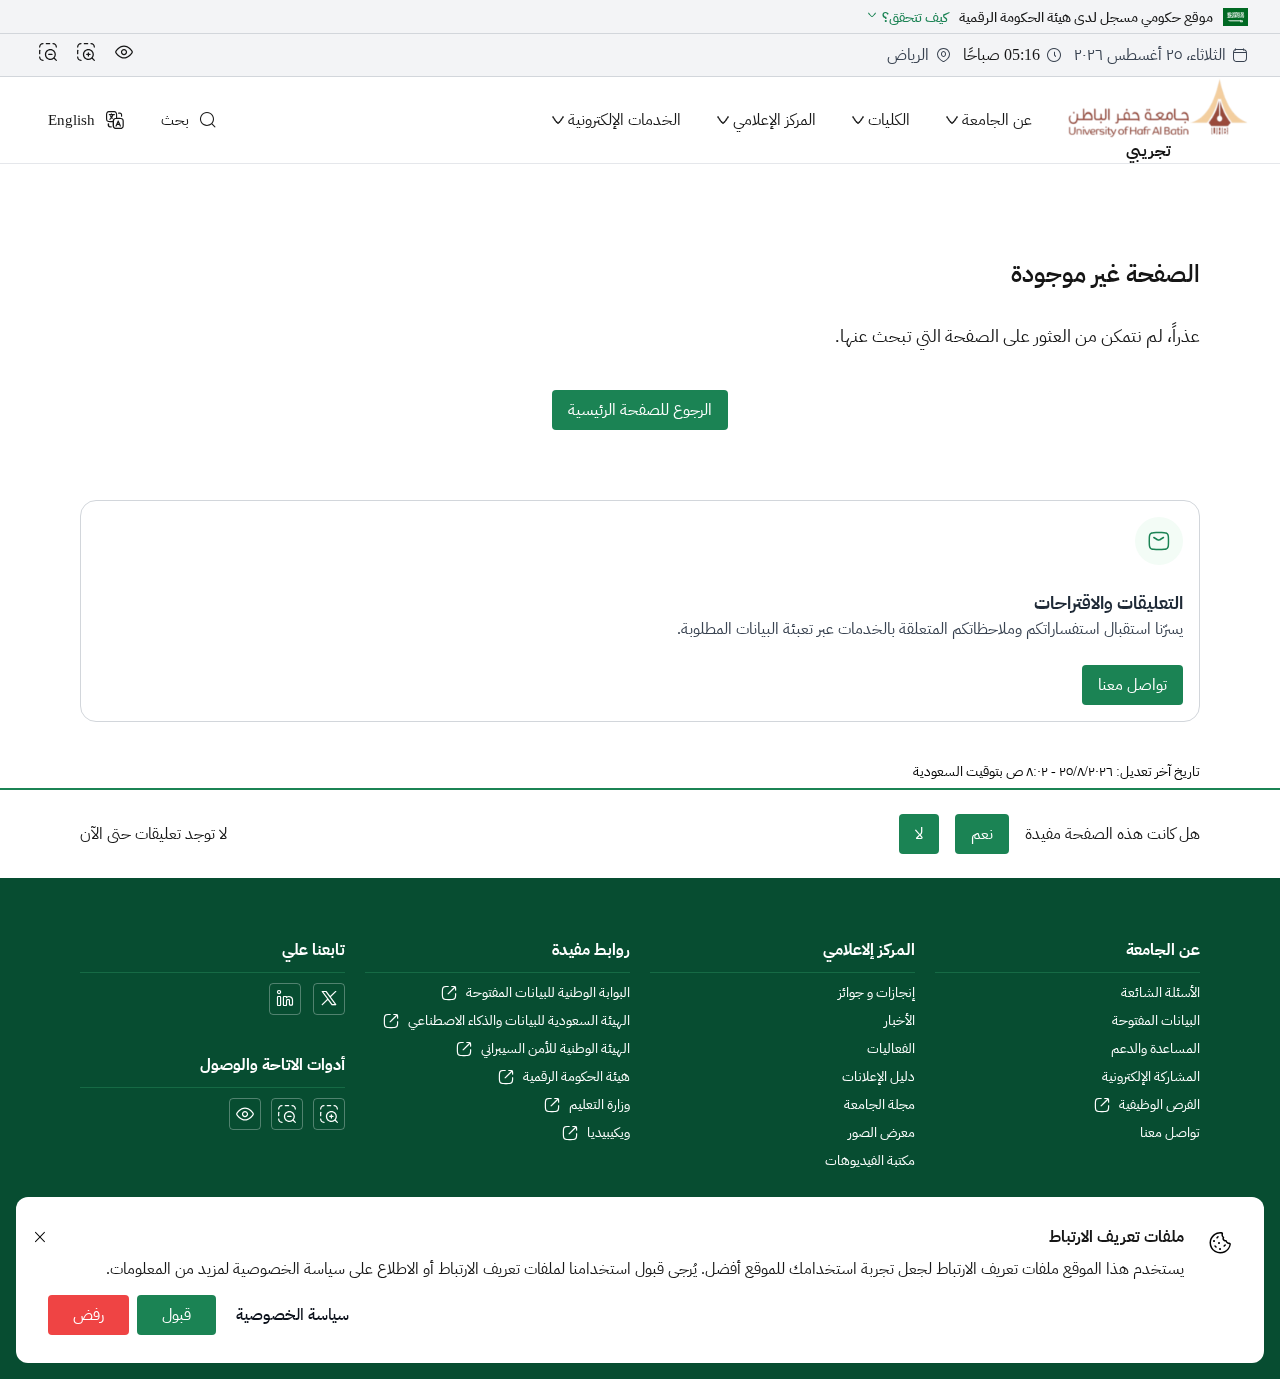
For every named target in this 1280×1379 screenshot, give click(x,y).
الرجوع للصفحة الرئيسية (640, 410)
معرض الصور (881, 1133)
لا (919, 834)
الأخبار (899, 1021)
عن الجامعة (997, 120)
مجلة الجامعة (879, 1105)
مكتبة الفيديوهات (870, 1161)
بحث (175, 120)
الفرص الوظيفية (1159, 1105)
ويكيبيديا (608, 1133)
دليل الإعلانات (878, 1077)
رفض (88, 1315)
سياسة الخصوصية (292, 1315)
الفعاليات (891, 1049)
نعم (982, 834)
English (71, 120)
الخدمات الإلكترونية (624, 120)
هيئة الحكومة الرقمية (576, 1077)
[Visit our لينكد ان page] (285, 999)
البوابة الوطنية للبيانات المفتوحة (548, 993)
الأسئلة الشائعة (1160, 993)
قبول (176, 1315)
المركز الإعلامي (774, 120)
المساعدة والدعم (1155, 1049)
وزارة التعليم (599, 1105)
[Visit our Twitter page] (329, 999)
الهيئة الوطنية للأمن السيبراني (555, 1049)
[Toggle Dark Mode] (124, 55)
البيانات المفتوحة (1156, 1021)
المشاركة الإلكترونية (1151, 1077)
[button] (906, 17)
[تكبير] (86, 55)
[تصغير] (48, 55)
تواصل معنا (1132, 685)
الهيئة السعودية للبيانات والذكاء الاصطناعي (519, 1021)
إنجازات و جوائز (876, 993)
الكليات (889, 120)
